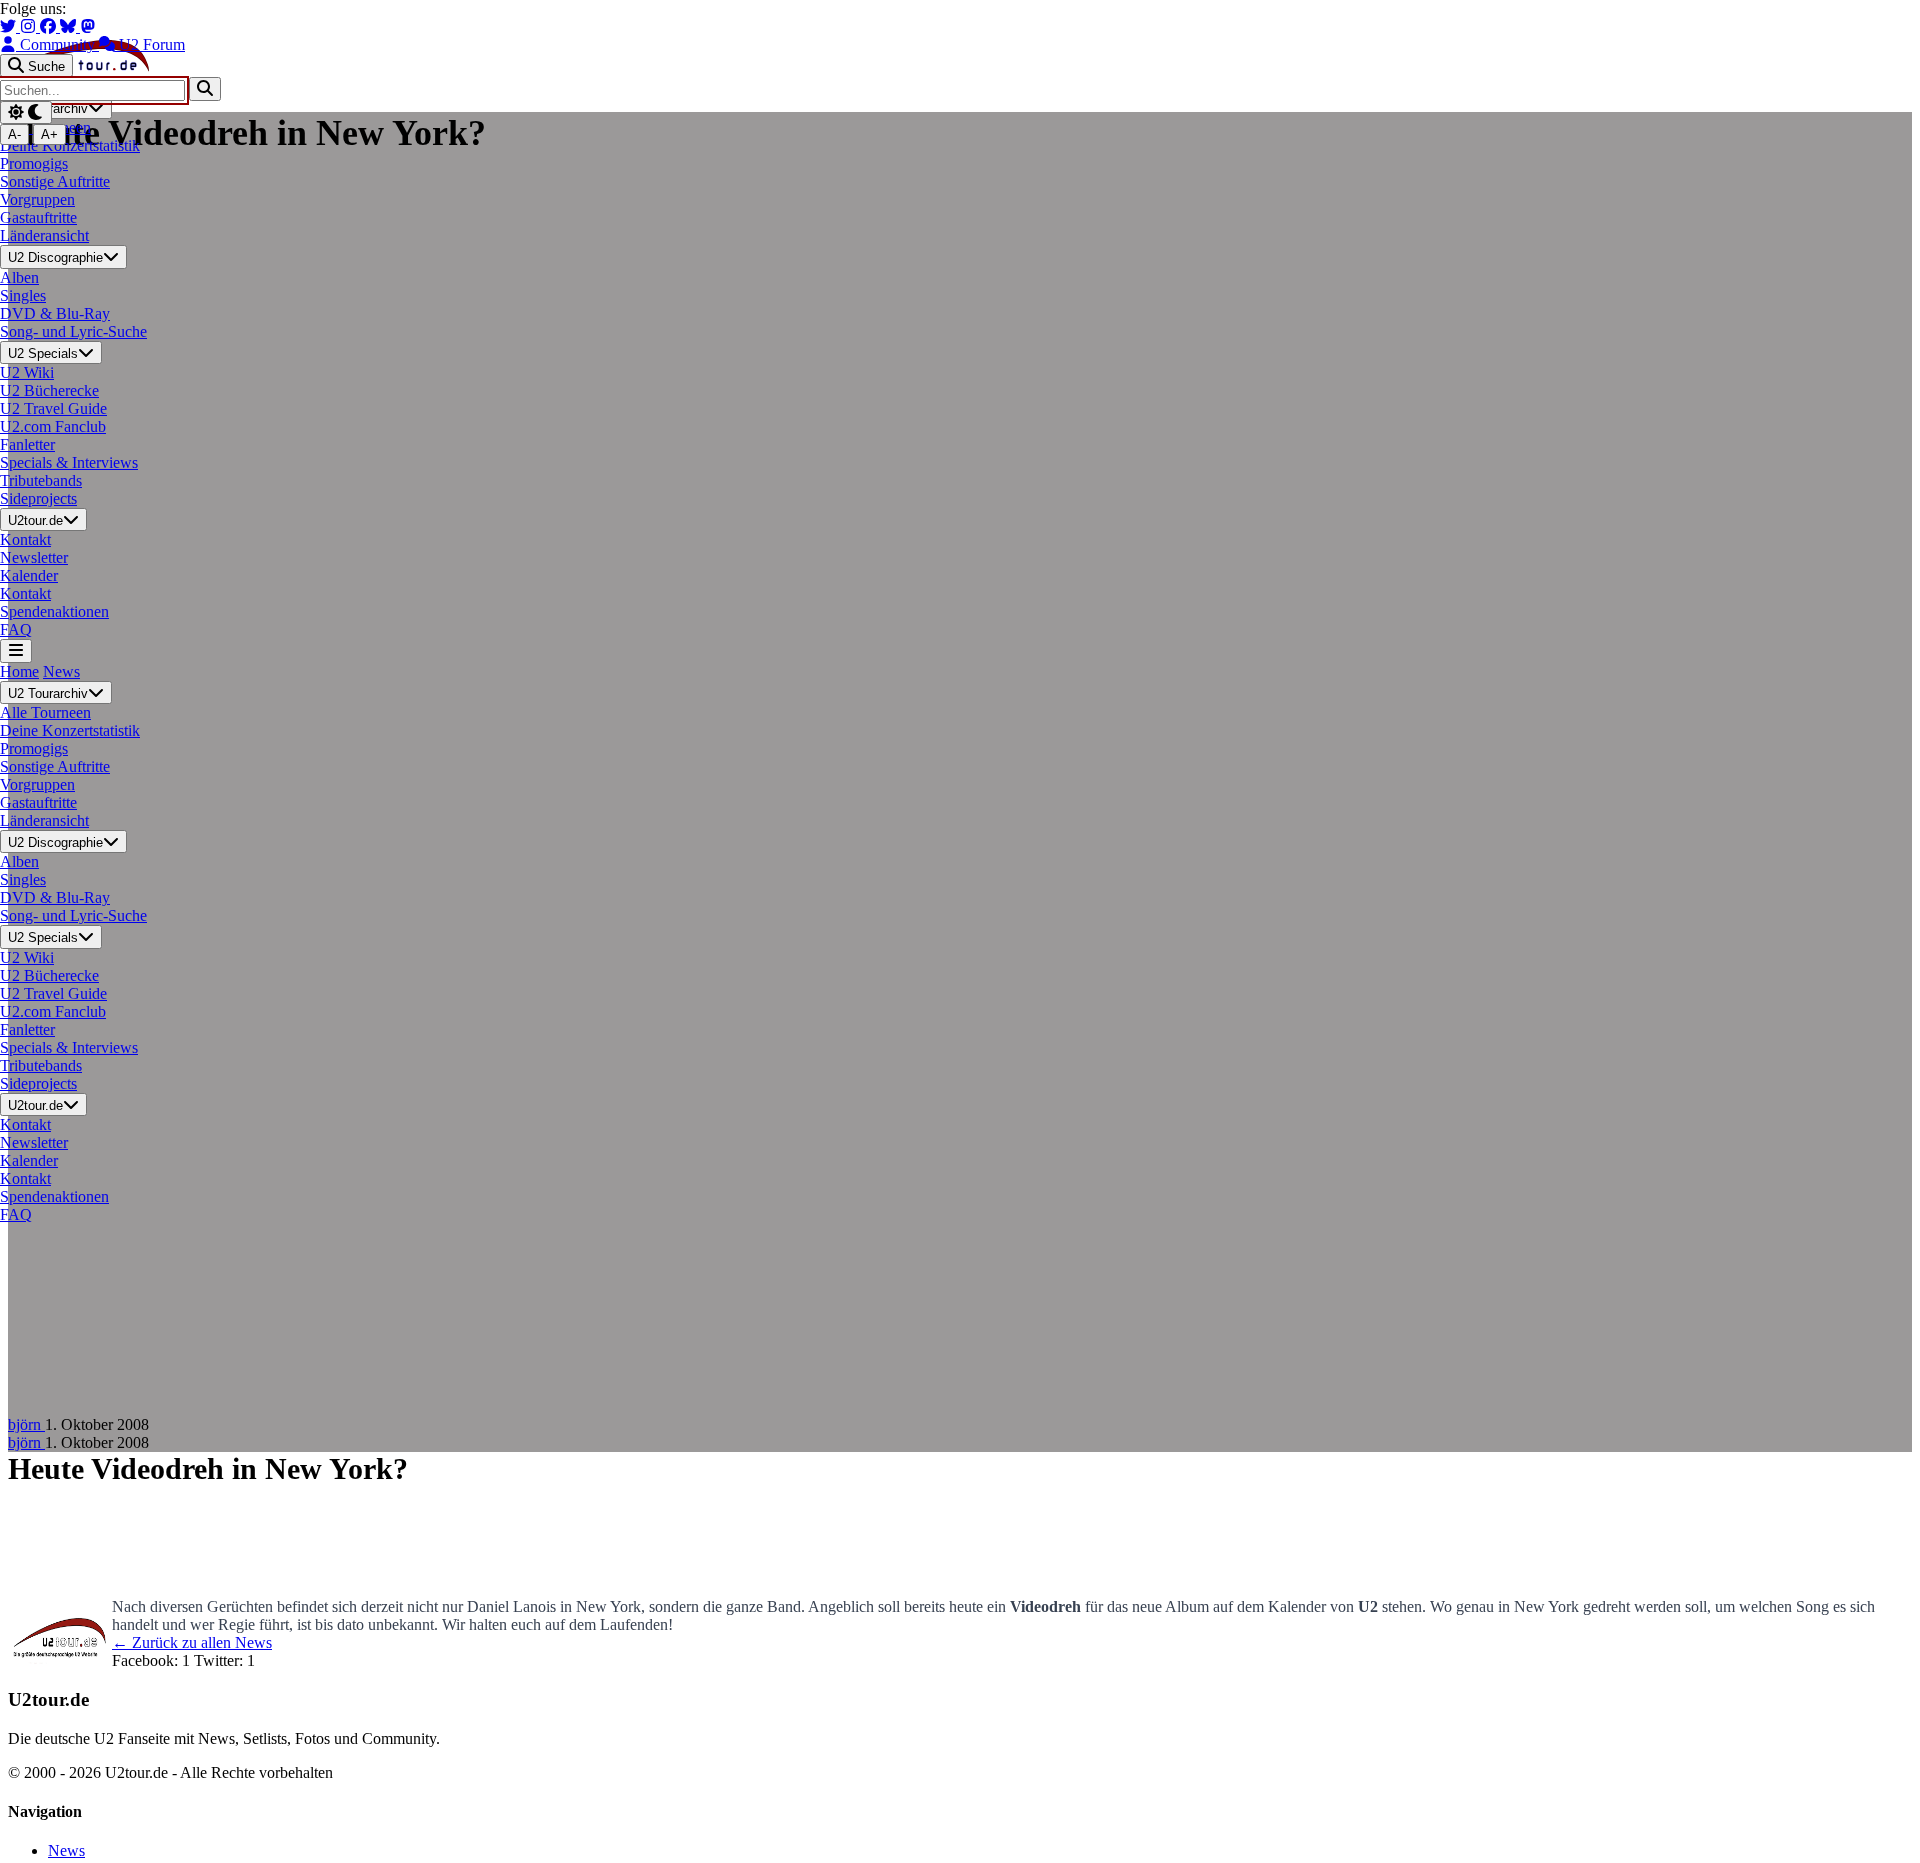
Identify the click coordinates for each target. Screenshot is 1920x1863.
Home (19, 671)
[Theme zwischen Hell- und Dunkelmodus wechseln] (26, 112)
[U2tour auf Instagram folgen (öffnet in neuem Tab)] (30, 26)
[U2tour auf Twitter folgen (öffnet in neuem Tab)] (10, 26)
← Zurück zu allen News (192, 1642)
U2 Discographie (55, 258)
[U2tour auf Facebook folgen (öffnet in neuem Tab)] (50, 26)
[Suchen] (205, 88)
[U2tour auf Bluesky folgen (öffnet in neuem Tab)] (70, 26)
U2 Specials (43, 353)
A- (14, 134)
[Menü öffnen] (16, 650)
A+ (49, 134)
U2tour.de (35, 520)
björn (26, 1424)
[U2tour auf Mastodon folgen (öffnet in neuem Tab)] (88, 26)
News (61, 671)
